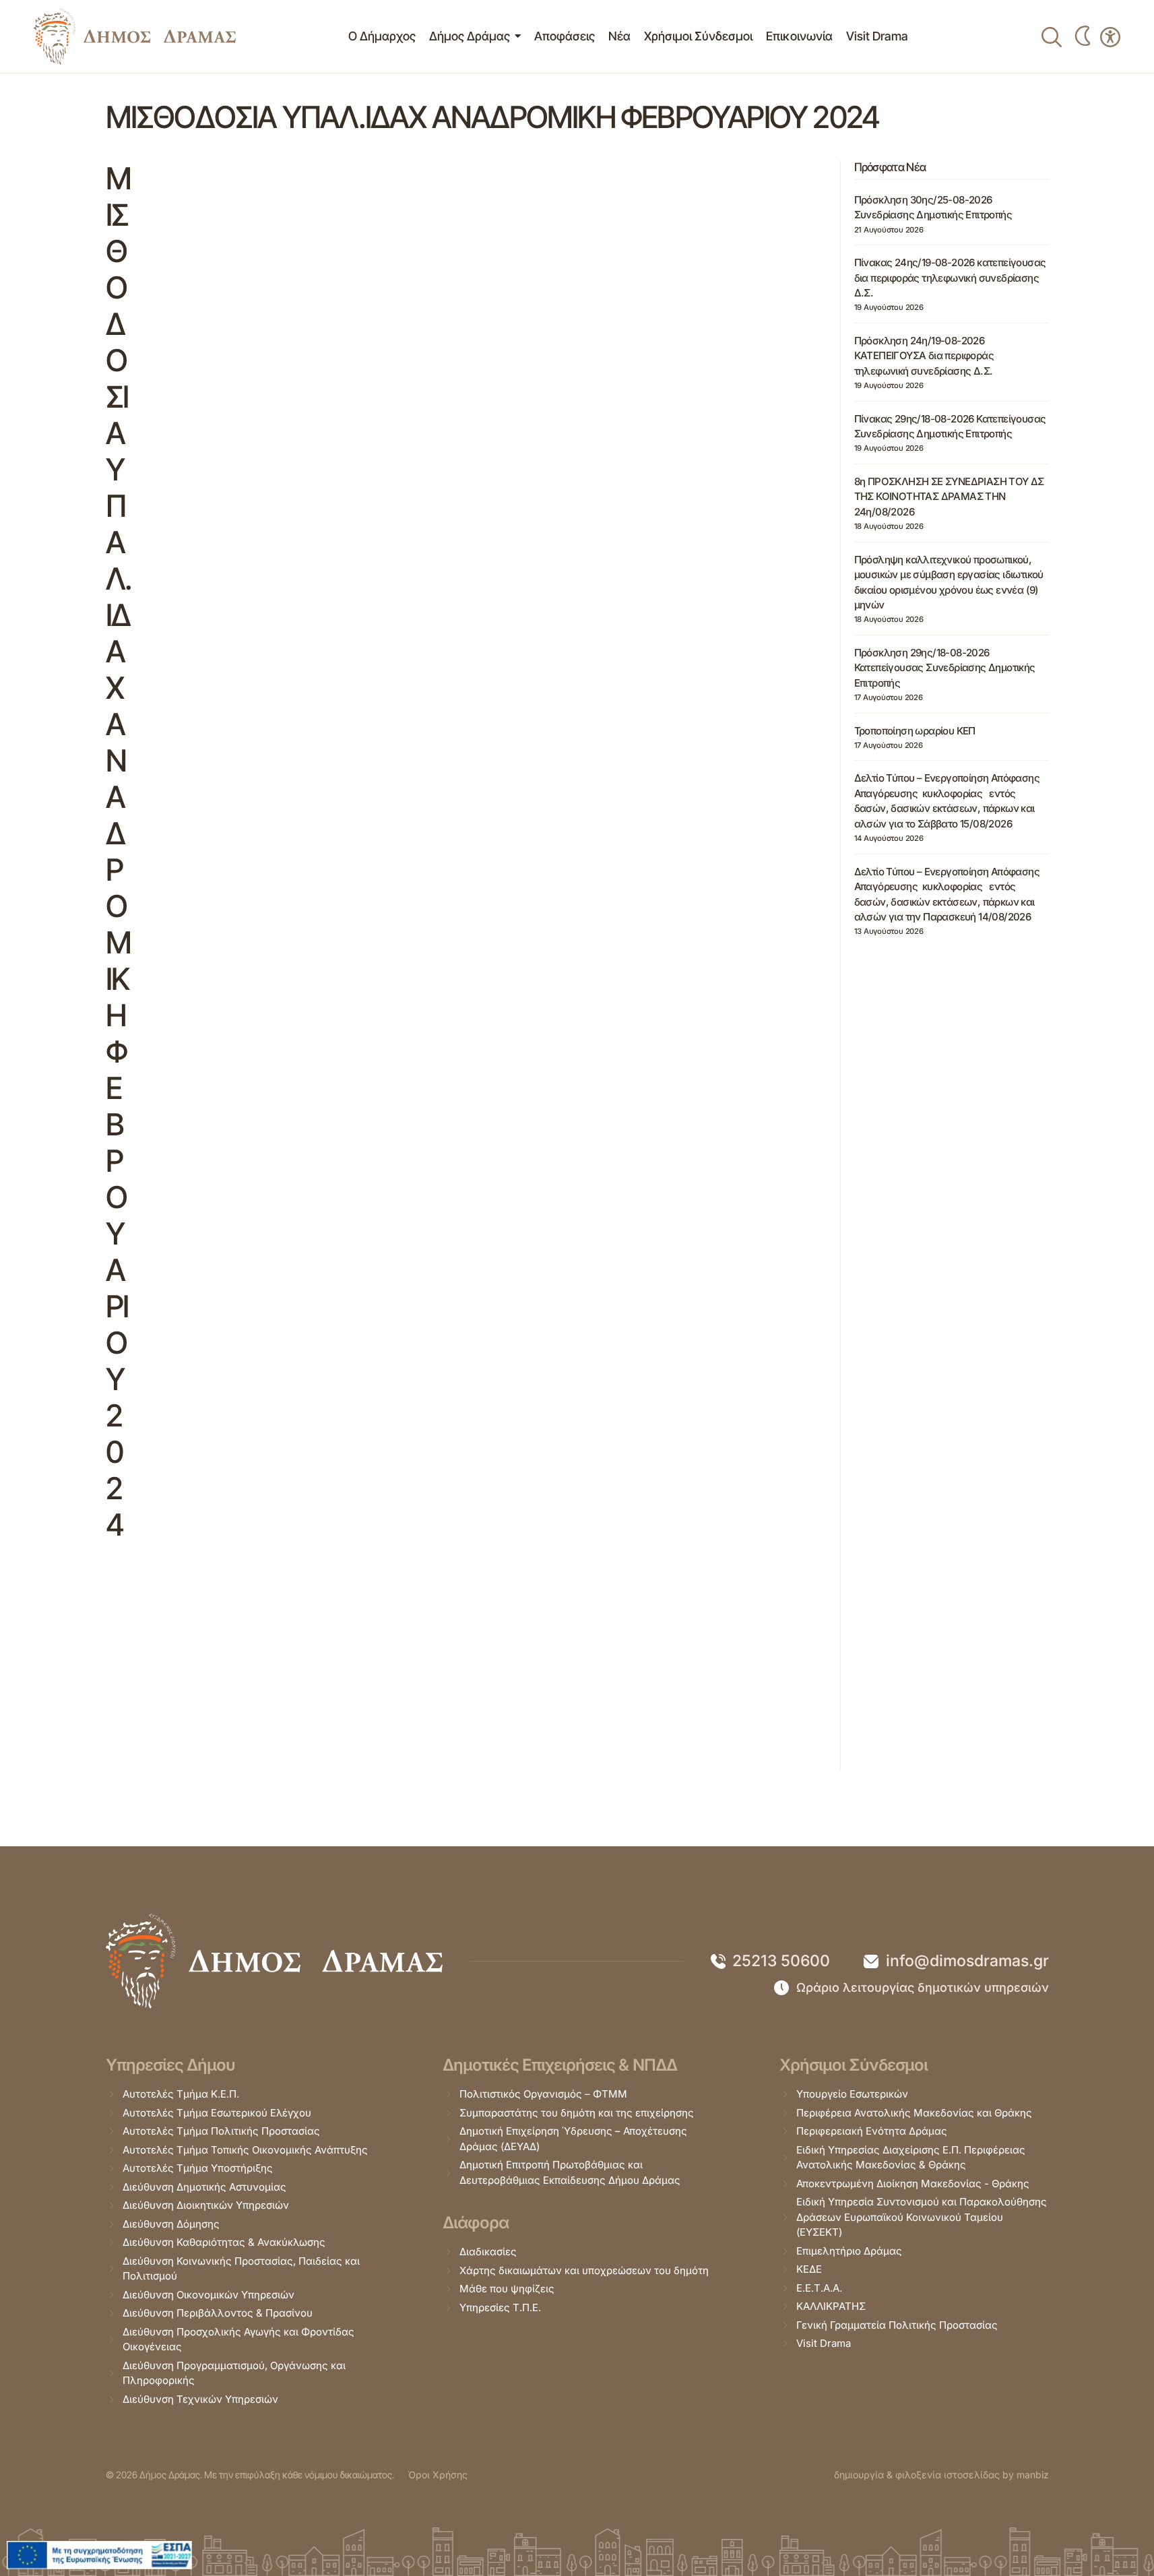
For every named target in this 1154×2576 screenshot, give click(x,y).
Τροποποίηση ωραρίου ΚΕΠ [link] (915, 730)
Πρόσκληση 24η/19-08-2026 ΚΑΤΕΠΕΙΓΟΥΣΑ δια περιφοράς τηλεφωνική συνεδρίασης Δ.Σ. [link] (924, 356)
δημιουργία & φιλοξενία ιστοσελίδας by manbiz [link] (941, 2475)
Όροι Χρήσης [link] (438, 2475)
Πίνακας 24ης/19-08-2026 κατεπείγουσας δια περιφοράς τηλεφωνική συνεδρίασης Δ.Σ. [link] (950, 278)
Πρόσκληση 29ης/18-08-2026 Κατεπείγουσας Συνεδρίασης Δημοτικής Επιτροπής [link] (945, 668)
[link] (135, 36)
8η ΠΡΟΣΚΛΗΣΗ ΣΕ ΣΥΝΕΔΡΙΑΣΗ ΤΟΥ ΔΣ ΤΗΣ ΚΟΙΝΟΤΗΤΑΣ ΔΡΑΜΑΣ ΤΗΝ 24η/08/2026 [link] (949, 497)
